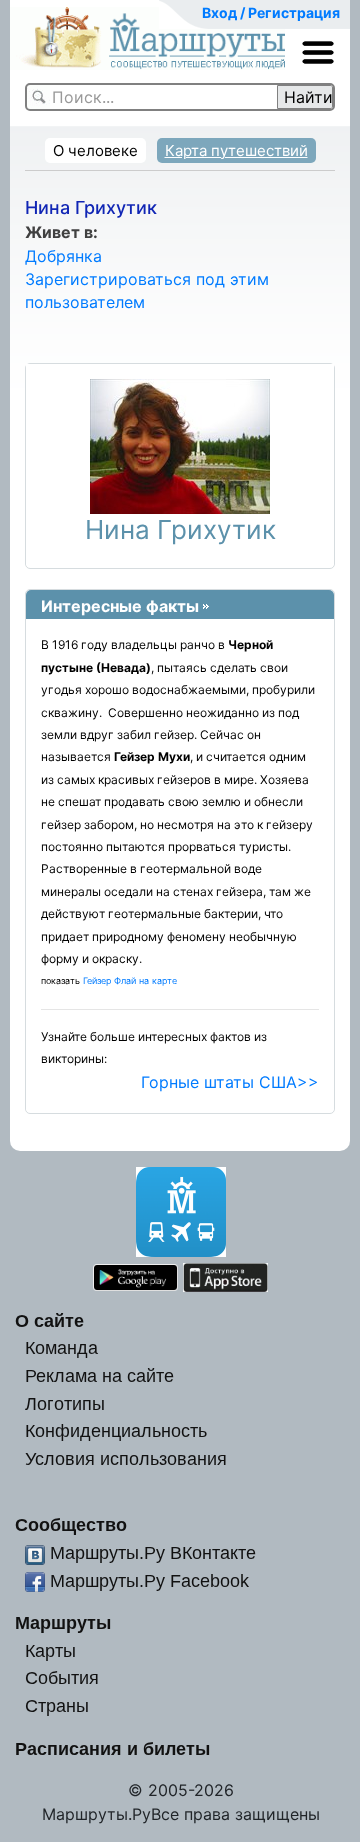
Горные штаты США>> (230, 1082)
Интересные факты (120, 606)
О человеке (95, 150)
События (62, 1677)
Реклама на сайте (99, 1375)
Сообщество (71, 1524)
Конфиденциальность (116, 1430)
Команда (61, 1347)
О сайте (49, 1320)
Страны (57, 1705)
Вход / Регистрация (271, 12)
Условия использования (126, 1458)
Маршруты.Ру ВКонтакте (153, 1552)
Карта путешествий (236, 150)
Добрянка (63, 256)
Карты (50, 1650)
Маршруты (63, 1622)
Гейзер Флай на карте (130, 980)
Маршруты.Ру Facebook (149, 1580)
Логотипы (65, 1403)
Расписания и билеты (112, 1748)
